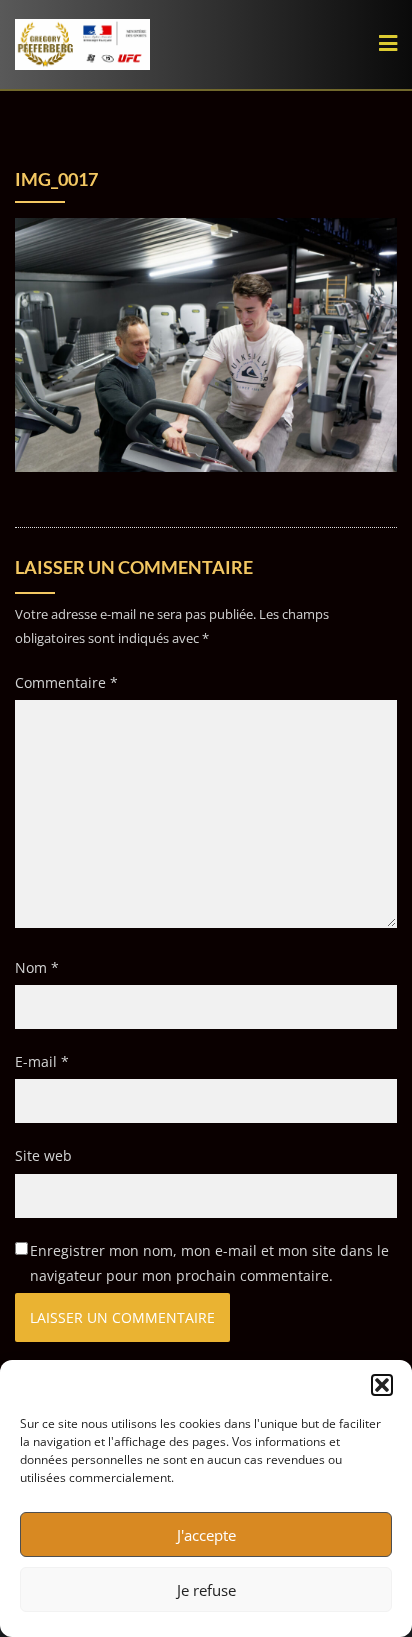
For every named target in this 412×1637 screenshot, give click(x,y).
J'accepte (206, 1535)
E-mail (42, 1061)
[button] (382, 1385)
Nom (37, 967)
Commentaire (66, 682)
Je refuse (206, 1590)
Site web (43, 1155)
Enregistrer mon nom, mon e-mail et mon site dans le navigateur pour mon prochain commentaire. (209, 1263)
